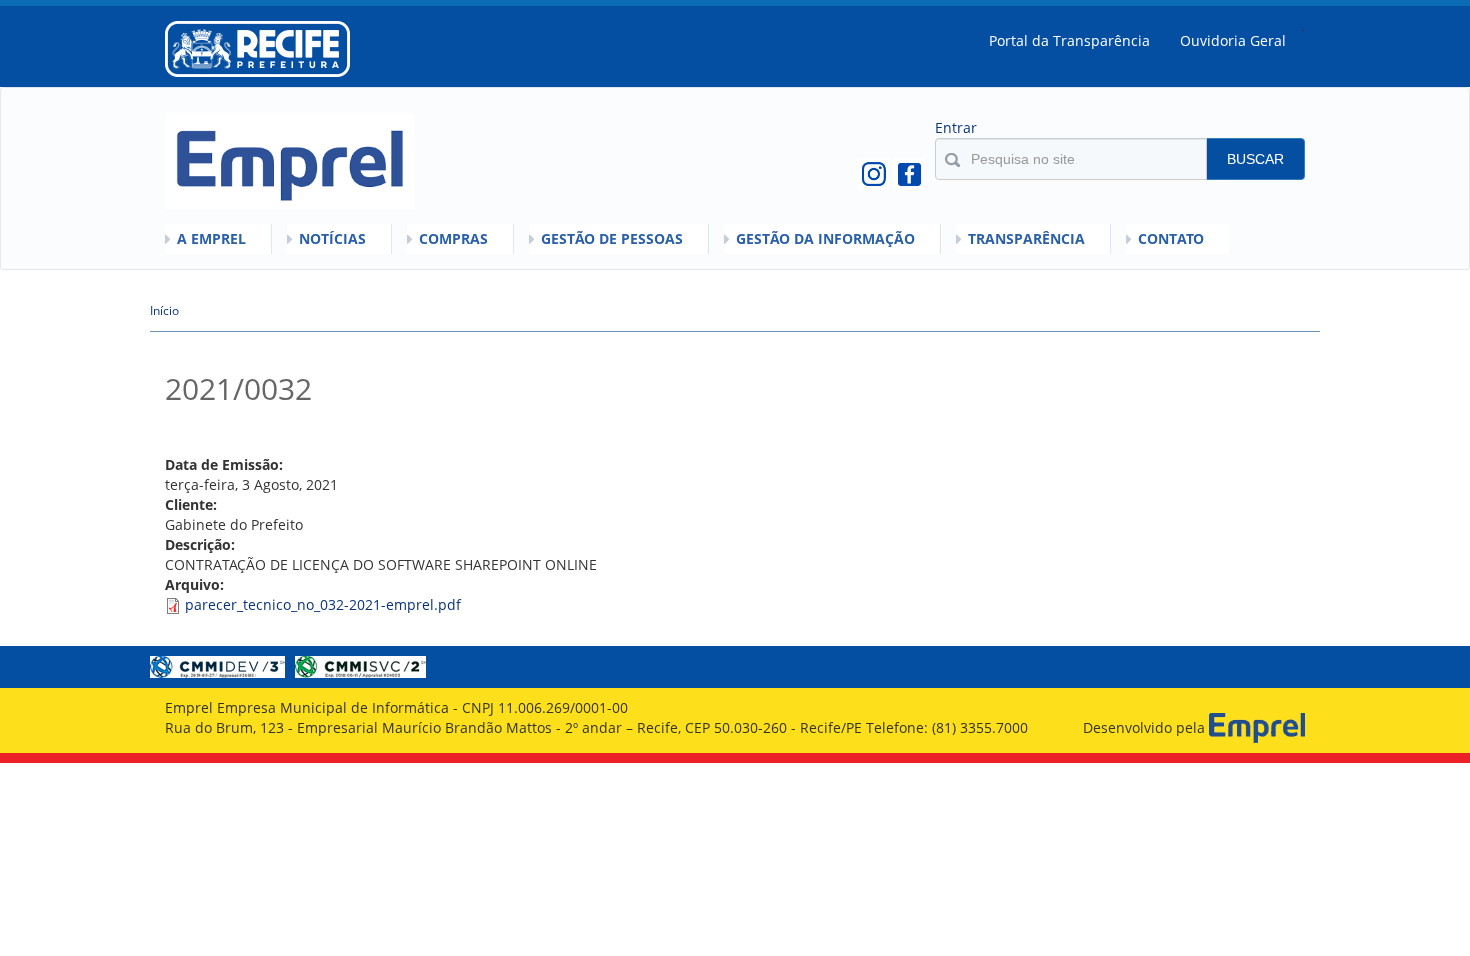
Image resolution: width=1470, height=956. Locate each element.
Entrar (956, 127)
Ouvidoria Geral (1233, 40)
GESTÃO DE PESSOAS (612, 238)
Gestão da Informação (825, 238)
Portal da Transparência (1069, 40)
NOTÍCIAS (332, 238)
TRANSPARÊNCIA (1026, 238)
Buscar (1255, 159)
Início (164, 310)
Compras (453, 238)
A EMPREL (211, 238)
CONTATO (1171, 238)
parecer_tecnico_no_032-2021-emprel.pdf (323, 604)
